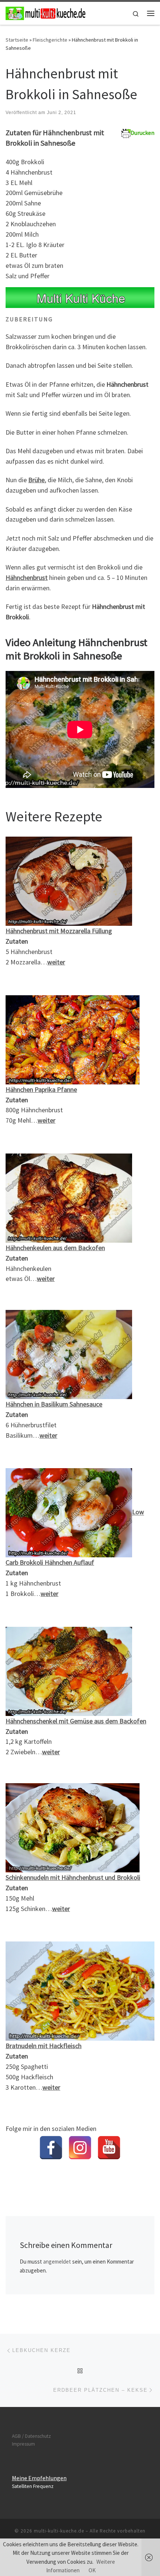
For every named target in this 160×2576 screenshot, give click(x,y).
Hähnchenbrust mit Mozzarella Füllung (59, 931)
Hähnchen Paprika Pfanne (41, 1089)
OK (92, 2570)
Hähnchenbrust (27, 578)
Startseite (17, 40)
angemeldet (57, 2262)
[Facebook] (51, 2148)
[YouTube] (109, 2148)
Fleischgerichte (50, 40)
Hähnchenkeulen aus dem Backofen (55, 1248)
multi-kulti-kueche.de (59, 2531)
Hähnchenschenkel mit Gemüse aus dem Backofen (76, 1721)
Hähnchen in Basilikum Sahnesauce (54, 1404)
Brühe (36, 480)
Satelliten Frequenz (33, 2486)
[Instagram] (80, 2148)
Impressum (23, 2444)
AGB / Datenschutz (31, 2436)
